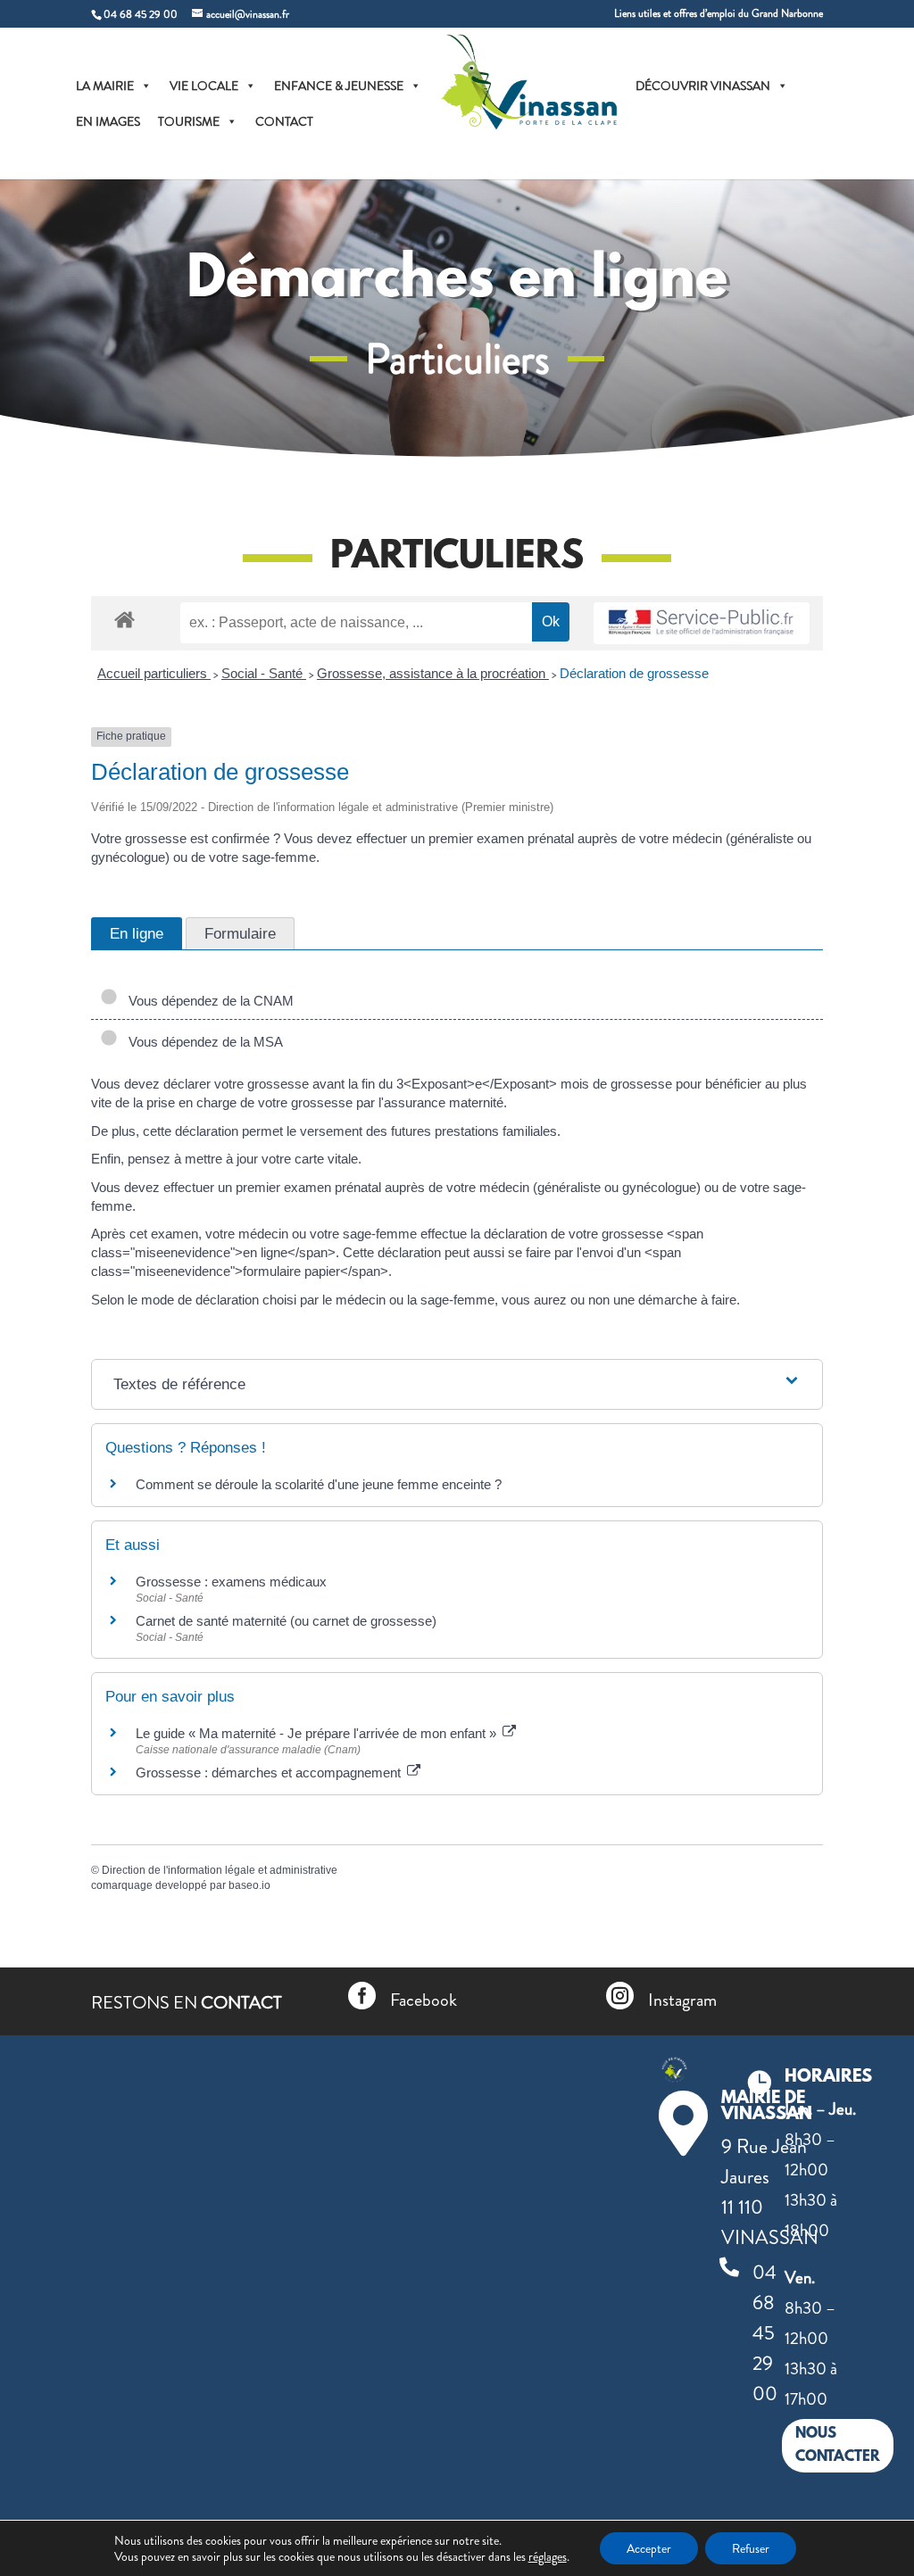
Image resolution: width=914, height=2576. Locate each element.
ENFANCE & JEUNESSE (339, 86)
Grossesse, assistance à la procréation (433, 673)
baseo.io (249, 1885)
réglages (548, 2556)
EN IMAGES (108, 121)
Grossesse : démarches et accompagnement (270, 1773)
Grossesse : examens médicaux (231, 1582)
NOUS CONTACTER (838, 2445)
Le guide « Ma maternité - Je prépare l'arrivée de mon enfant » (318, 1733)
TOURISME (189, 121)
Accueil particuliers (154, 673)
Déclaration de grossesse (634, 673)
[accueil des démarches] (125, 619)
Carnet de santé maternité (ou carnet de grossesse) (286, 1621)
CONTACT (284, 121)
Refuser (751, 2548)
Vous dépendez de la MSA (202, 1042)
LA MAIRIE (105, 86)
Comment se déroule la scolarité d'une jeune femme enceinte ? (319, 1484)
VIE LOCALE (204, 86)
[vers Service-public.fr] (702, 623)
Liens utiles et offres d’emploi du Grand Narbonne (719, 15)
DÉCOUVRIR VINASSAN (703, 86)
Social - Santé (264, 673)
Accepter (649, 2548)
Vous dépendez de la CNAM (208, 1001)
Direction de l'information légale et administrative (220, 1870)
